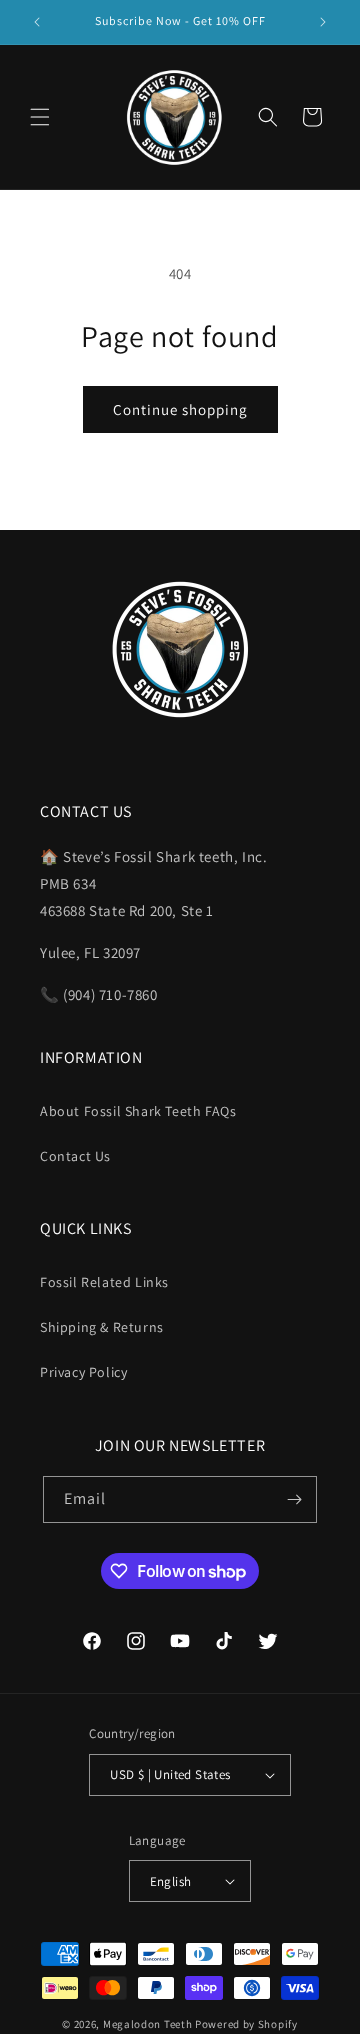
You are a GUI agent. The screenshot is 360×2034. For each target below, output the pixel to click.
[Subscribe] (294, 1499)
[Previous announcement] (37, 22)
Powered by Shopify (246, 2024)
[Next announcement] (323, 22)
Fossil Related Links (104, 1282)
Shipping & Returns (102, 1327)
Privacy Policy (83, 1372)
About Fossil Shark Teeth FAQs (138, 1111)
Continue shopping (180, 409)
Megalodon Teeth (148, 2024)
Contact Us (75, 1156)
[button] (40, 117)
